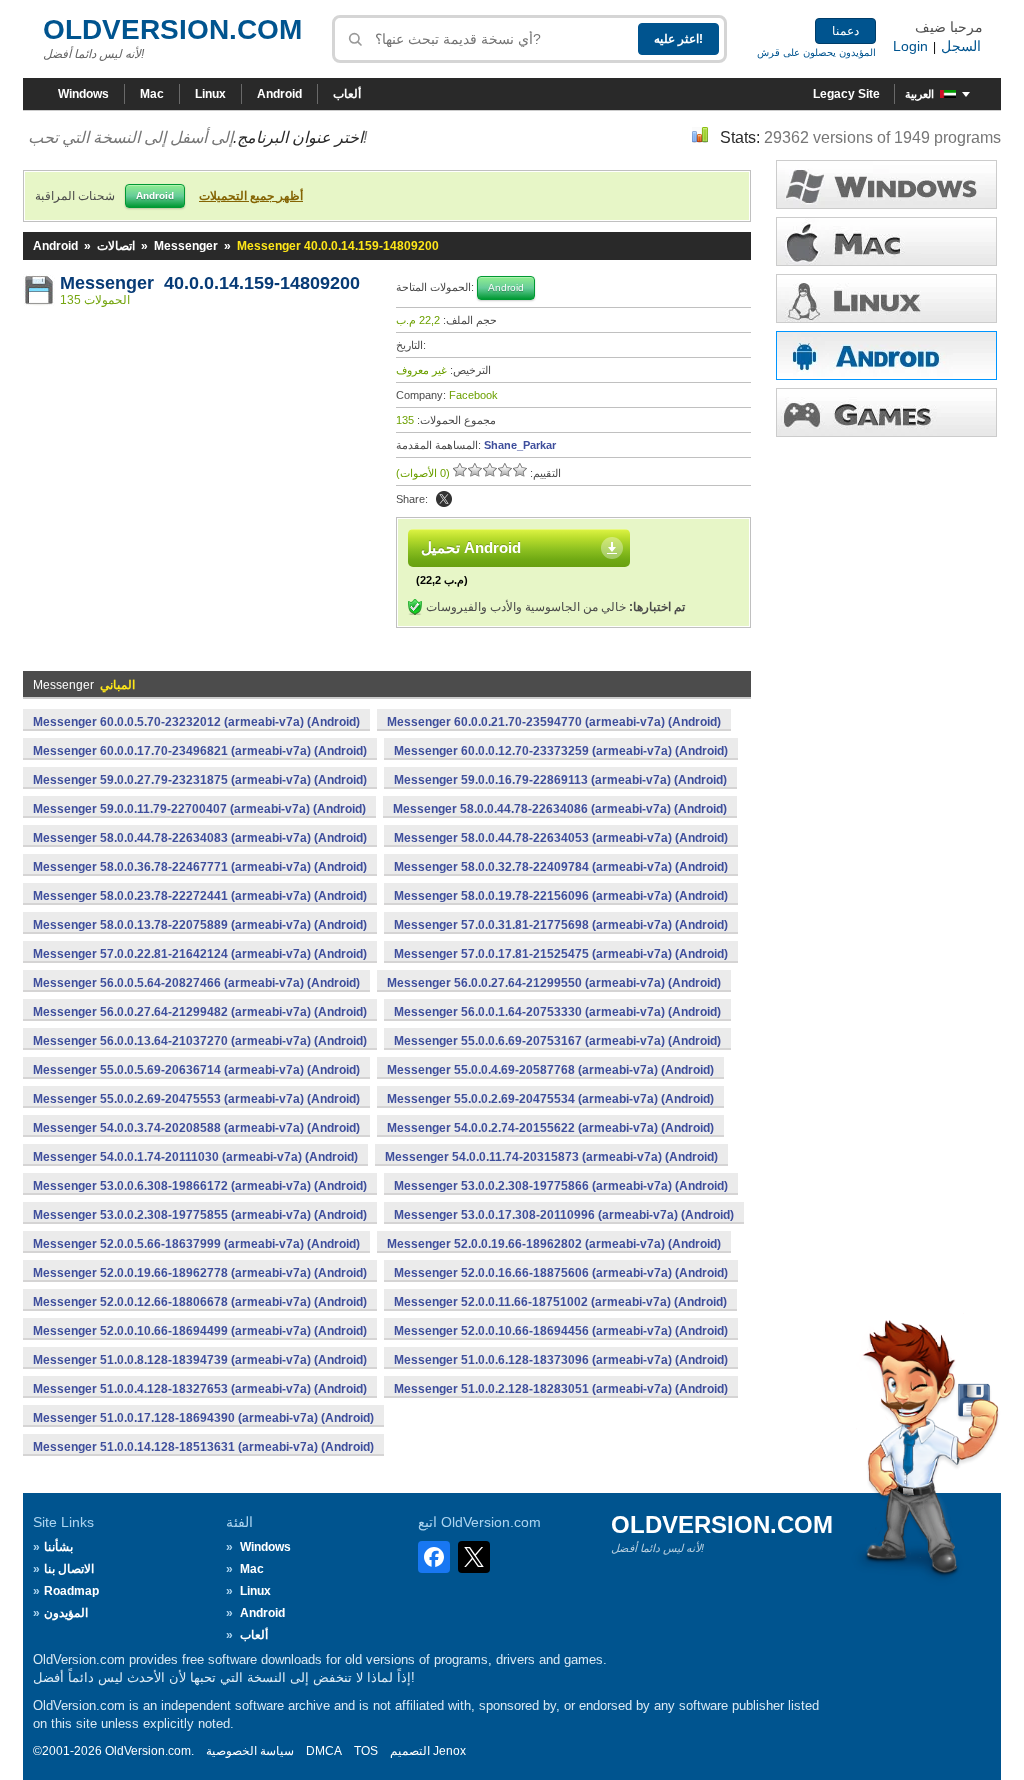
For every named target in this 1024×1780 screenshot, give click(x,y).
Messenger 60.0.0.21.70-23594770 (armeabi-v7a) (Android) (554, 722)
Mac (152, 94)
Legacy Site (846, 94)
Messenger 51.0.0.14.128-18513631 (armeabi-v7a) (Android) (203, 1447)
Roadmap (71, 1591)
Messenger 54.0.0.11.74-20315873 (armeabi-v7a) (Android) (551, 1157)
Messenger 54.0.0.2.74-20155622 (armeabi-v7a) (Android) (550, 1128)
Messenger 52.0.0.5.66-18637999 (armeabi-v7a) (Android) (196, 1244)
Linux (210, 94)
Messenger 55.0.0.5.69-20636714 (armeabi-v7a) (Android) (196, 1070)
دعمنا (845, 31)
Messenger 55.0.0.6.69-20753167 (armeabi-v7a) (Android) (557, 1041)
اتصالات (116, 246)
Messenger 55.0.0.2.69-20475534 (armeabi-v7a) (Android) (550, 1099)
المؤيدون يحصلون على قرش (816, 52)
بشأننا (58, 1547)
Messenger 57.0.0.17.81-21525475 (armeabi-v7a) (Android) (561, 954)
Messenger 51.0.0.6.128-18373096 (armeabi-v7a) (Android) (561, 1360)
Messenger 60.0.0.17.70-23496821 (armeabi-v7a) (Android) (200, 751)
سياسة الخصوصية (250, 1751)
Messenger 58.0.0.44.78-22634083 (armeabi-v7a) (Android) (200, 838)
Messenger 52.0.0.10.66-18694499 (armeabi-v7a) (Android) (200, 1331)
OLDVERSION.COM (172, 29)
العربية (919, 94)
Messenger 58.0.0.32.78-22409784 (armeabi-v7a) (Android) (561, 867)
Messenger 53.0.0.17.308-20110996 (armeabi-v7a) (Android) (564, 1215)
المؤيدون (66, 1613)
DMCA (324, 1751)
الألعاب (886, 412)
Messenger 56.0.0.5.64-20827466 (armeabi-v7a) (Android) (196, 983)
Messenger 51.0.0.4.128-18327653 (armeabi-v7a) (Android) (200, 1389)
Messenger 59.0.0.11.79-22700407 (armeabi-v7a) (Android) (199, 809)
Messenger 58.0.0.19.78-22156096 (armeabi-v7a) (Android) (561, 896)
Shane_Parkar (520, 445)
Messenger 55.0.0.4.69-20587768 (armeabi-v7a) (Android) (550, 1070)
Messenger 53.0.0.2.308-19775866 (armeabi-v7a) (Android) (561, 1186)
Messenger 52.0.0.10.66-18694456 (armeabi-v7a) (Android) (561, 1331)
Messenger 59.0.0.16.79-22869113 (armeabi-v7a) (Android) (560, 780)
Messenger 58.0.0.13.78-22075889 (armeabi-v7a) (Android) (200, 925)
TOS (366, 1751)
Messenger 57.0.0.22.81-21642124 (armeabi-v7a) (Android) (200, 954)
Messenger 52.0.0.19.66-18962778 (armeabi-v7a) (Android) (200, 1273)
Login (910, 46)
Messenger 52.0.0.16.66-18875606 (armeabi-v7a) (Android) (561, 1273)
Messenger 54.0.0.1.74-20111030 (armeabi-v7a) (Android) (195, 1157)
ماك (886, 241)
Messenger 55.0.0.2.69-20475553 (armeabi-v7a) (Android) (196, 1099)
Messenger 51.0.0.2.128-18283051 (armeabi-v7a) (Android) (561, 1389)
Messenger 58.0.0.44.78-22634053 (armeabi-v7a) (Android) (561, 838)
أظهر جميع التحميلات (251, 196)
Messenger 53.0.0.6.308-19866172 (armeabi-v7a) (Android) (200, 1186)
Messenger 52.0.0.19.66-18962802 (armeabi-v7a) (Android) (554, 1244)
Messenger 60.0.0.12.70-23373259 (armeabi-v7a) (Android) (561, 751)
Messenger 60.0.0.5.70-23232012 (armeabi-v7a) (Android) (196, 722)
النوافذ (886, 184)
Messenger (186, 246)
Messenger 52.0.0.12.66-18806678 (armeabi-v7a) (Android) (200, 1302)
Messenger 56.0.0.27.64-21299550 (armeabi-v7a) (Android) (554, 983)
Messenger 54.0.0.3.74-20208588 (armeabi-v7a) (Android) (196, 1128)
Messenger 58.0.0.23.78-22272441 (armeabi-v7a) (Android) (200, 896)
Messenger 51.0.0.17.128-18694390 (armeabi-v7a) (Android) (203, 1418)
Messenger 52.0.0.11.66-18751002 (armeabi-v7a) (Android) (560, 1302)
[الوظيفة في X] (444, 499)
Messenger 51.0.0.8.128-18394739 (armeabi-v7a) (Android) (200, 1360)
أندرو (886, 355)
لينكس (886, 298)
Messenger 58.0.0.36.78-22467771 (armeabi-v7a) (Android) (200, 867)
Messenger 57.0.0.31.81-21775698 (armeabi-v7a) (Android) (561, 925)
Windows (83, 94)
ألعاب (347, 94)
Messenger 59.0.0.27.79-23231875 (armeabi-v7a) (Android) (200, 780)
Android (279, 94)
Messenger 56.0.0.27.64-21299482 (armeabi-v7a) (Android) (200, 1012)
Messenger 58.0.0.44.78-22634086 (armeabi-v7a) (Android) (560, 809)
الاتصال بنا (69, 1569)
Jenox (449, 1751)
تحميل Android (471, 547)
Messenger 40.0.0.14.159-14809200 (210, 283)
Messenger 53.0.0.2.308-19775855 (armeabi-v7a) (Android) (200, 1215)
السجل (961, 46)
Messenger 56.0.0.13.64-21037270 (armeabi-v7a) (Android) (200, 1041)
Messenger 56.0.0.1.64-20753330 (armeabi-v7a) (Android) (557, 1012)
